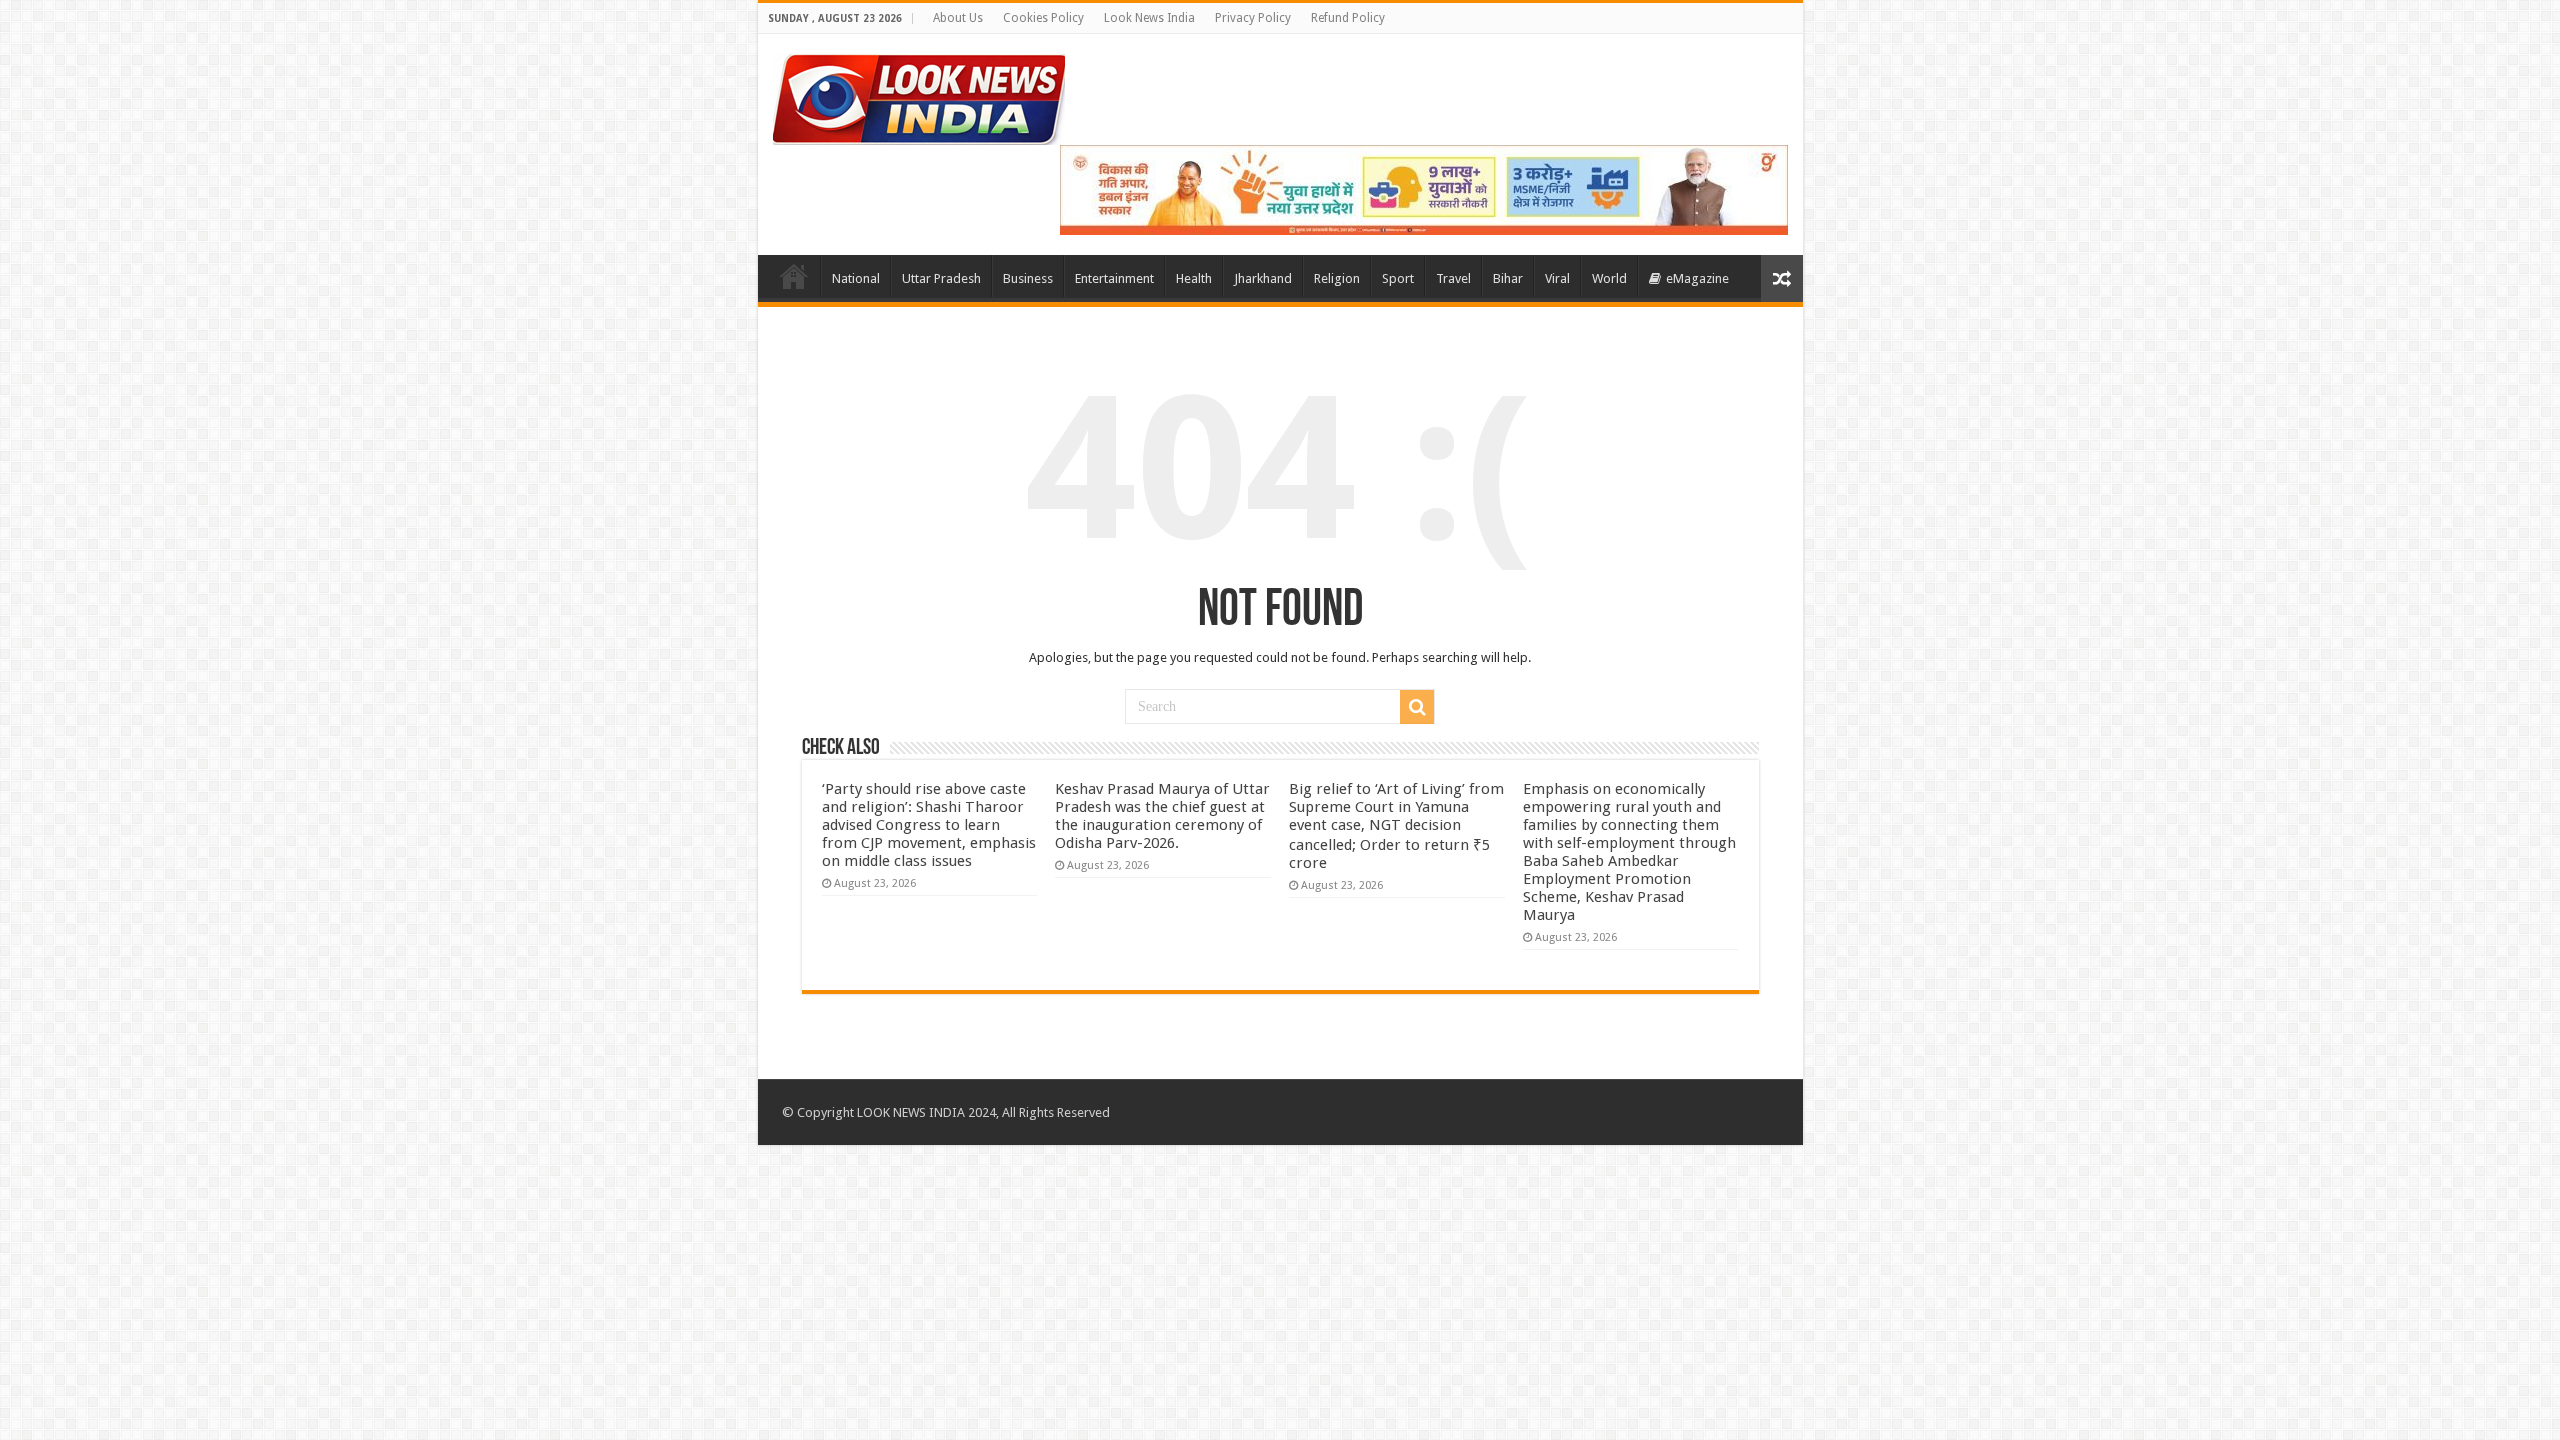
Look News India (1149, 18)
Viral (1557, 278)
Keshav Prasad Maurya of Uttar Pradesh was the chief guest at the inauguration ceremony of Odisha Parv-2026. (1162, 816)
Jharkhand (1263, 278)
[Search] (1417, 707)
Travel (1453, 278)
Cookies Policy (1043, 18)
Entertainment (1114, 278)
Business (1028, 278)
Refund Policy (1348, 18)
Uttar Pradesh (941, 278)
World (1609, 278)
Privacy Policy (1253, 18)
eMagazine (1697, 278)
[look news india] (919, 96)
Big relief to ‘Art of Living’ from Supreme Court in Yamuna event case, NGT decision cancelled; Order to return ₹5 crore (1396, 826)
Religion (1337, 278)
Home (794, 276)
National (856, 278)
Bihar (1508, 278)
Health (1194, 278)
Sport (1398, 278)
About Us (958, 18)
